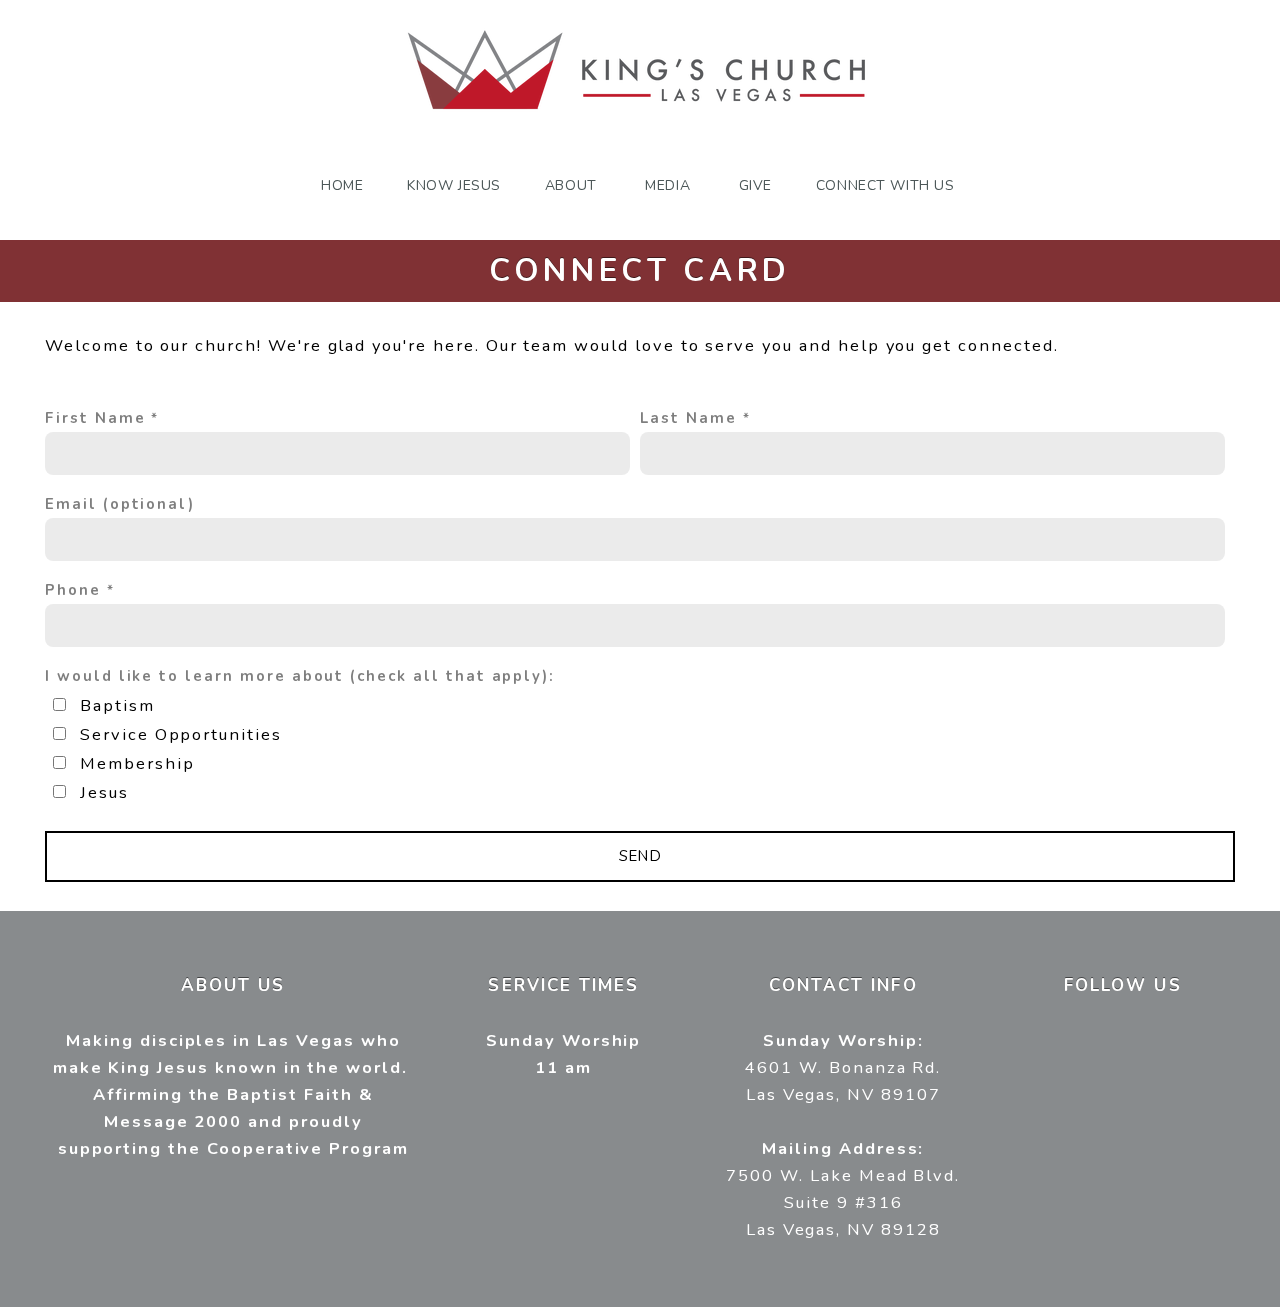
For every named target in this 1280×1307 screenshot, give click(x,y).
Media (669, 185)
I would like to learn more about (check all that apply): (300, 676)
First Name (95, 418)
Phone (73, 590)
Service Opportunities (181, 734)
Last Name (688, 418)
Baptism (117, 705)
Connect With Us (887, 185)
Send (640, 856)
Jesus (104, 792)
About (573, 185)
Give (755, 185)
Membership (137, 763)
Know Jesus (454, 185)
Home (342, 185)
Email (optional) (120, 504)
